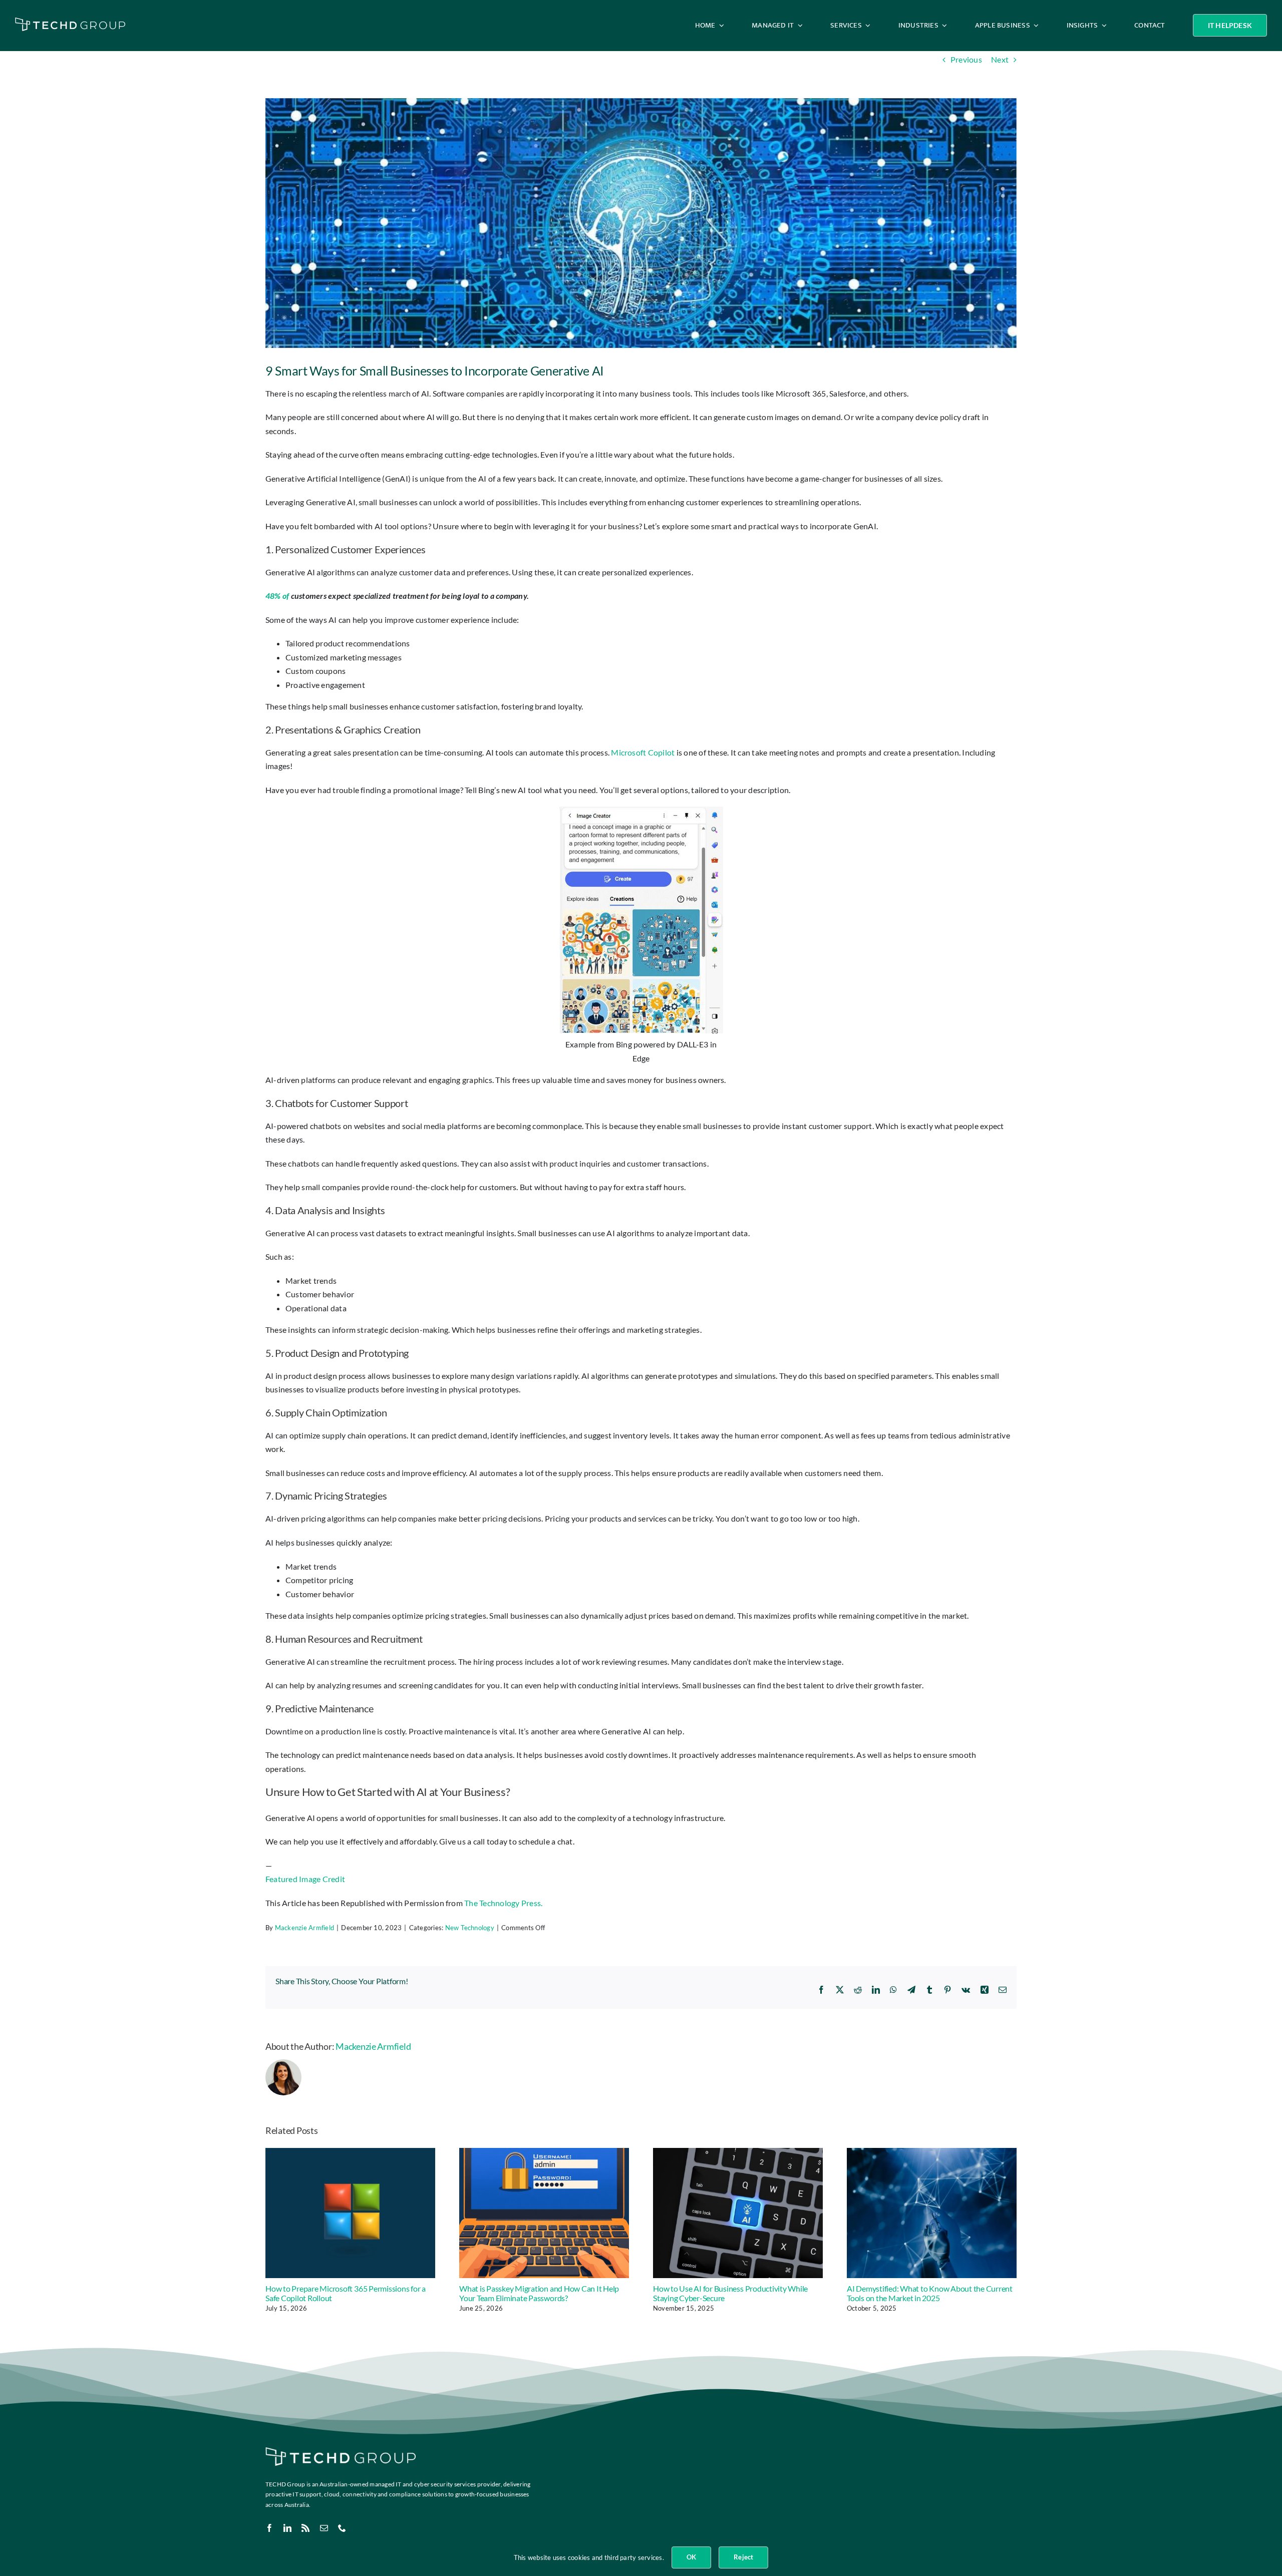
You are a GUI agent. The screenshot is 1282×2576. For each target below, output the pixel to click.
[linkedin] (287, 2528)
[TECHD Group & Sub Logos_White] (70, 21)
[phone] (342, 2528)
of (285, 596)
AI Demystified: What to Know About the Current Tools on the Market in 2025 (930, 2293)
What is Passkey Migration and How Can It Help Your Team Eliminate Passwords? (539, 2293)
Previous (966, 59)
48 (270, 596)
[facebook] (269, 2528)
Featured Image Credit (305, 1879)
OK (691, 2557)
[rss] (305, 2528)
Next (1000, 59)
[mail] (324, 2528)
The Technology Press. (503, 1903)
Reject (743, 2557)
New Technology (470, 1928)
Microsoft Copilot (643, 752)
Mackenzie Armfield (304, 1928)
